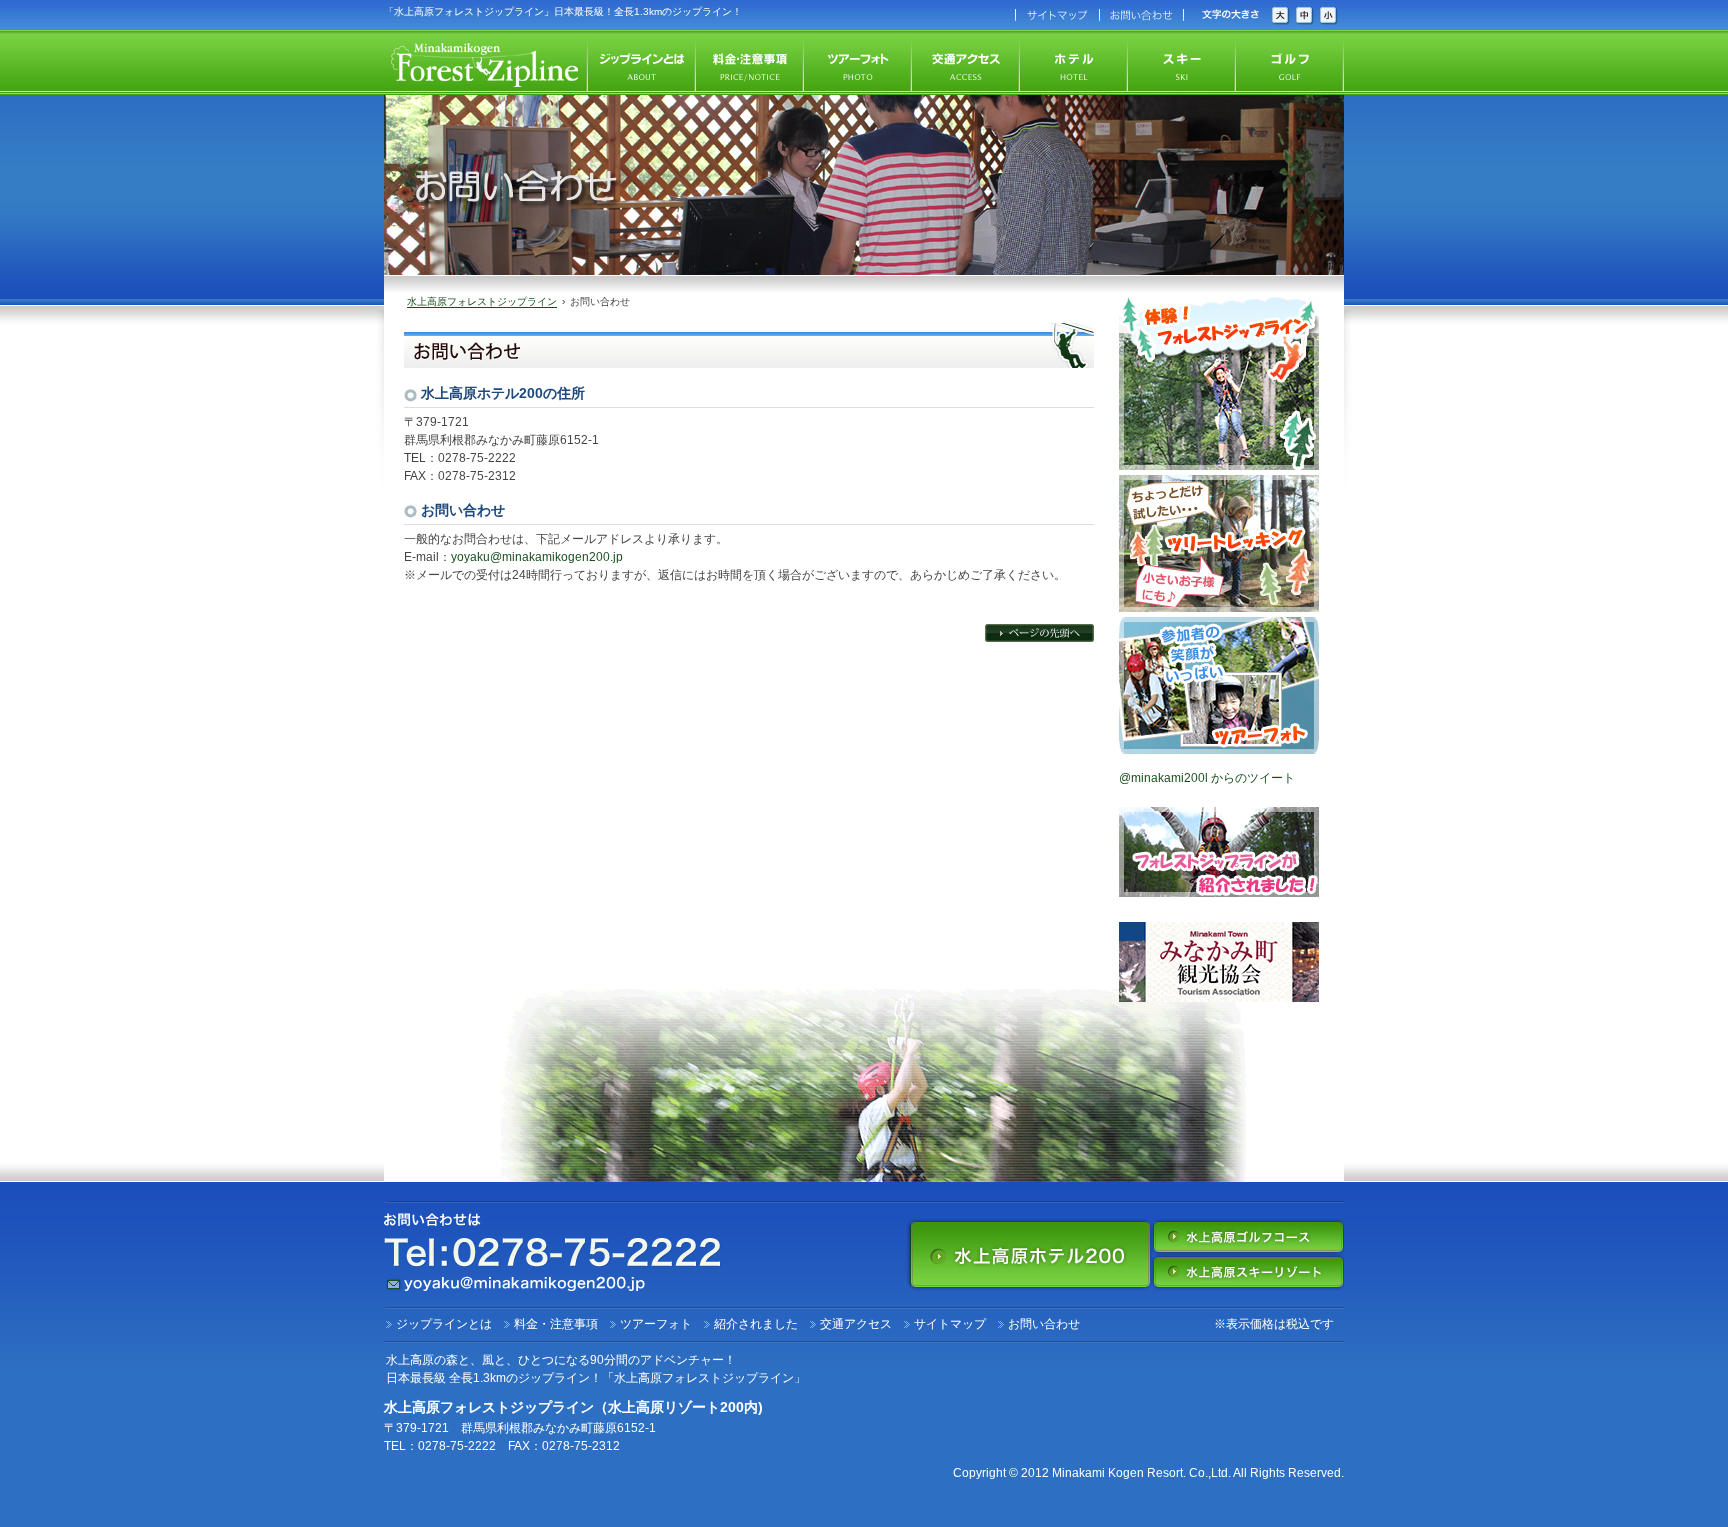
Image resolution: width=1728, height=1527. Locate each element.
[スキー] (1182, 62)
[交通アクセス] (966, 62)
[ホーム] (486, 62)
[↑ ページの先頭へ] (1039, 633)
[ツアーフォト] (858, 62)
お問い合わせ (1044, 1324)
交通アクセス (856, 1324)
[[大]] (1281, 16)
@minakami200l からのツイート (1207, 778)
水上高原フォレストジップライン (482, 301)
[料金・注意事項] (750, 62)
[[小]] (1329, 16)
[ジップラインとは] (642, 62)
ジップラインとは (444, 1324)
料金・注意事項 (556, 1324)
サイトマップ (950, 1324)
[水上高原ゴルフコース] (1248, 1237)
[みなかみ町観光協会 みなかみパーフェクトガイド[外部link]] (1219, 995)
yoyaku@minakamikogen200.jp (537, 557)
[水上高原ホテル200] (1030, 1254)
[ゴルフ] (1290, 62)
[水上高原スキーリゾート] (1248, 1272)
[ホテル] (1074, 62)
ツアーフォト (656, 1324)
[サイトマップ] (1056, 15)
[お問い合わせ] (1140, 15)
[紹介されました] (1219, 890)
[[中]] (1305, 16)
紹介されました (756, 1324)
